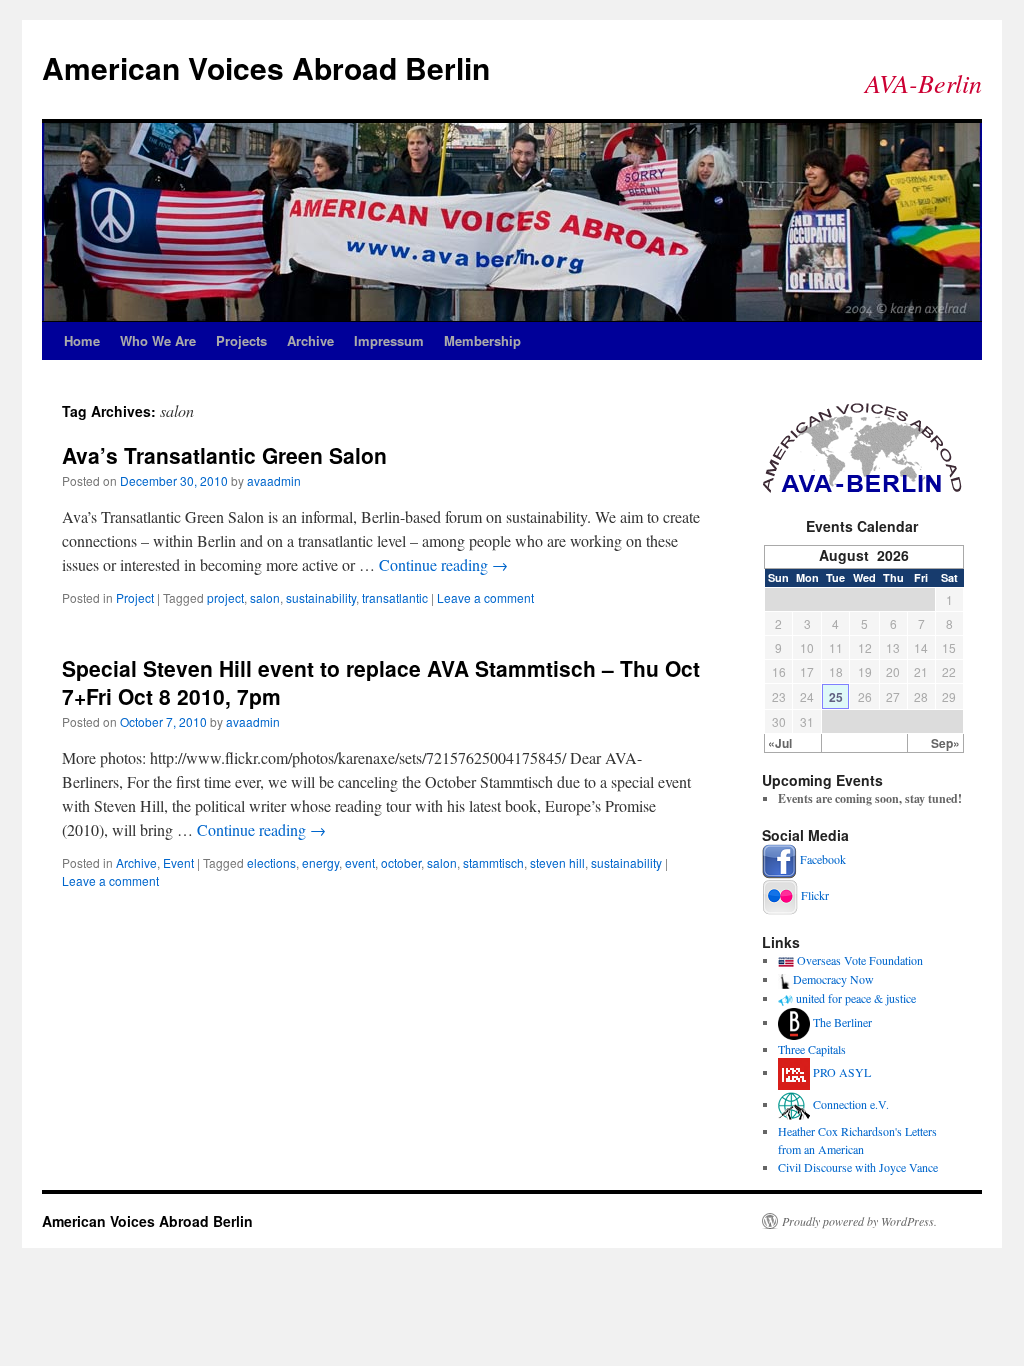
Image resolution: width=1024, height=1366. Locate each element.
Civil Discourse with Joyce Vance (858, 1167)
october (401, 862)
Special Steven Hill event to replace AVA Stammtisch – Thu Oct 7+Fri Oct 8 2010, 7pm (381, 681)
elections (271, 862)
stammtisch (493, 862)
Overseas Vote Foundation (860, 960)
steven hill (557, 862)
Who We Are (158, 340)
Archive (310, 340)
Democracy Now (833, 979)
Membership (482, 340)
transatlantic (395, 597)
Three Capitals (812, 1049)
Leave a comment (485, 597)
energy (320, 862)
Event (178, 862)
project (225, 597)
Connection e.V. (851, 1104)
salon (265, 597)
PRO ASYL (842, 1072)
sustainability (321, 597)
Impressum (389, 340)
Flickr (815, 895)
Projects (241, 340)
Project (135, 597)
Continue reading (443, 564)
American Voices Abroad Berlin (266, 67)
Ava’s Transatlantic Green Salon (224, 455)
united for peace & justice (856, 998)
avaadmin (274, 480)
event (360, 862)
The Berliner (842, 1022)
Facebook (823, 859)
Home (82, 340)
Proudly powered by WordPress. (859, 1221)
